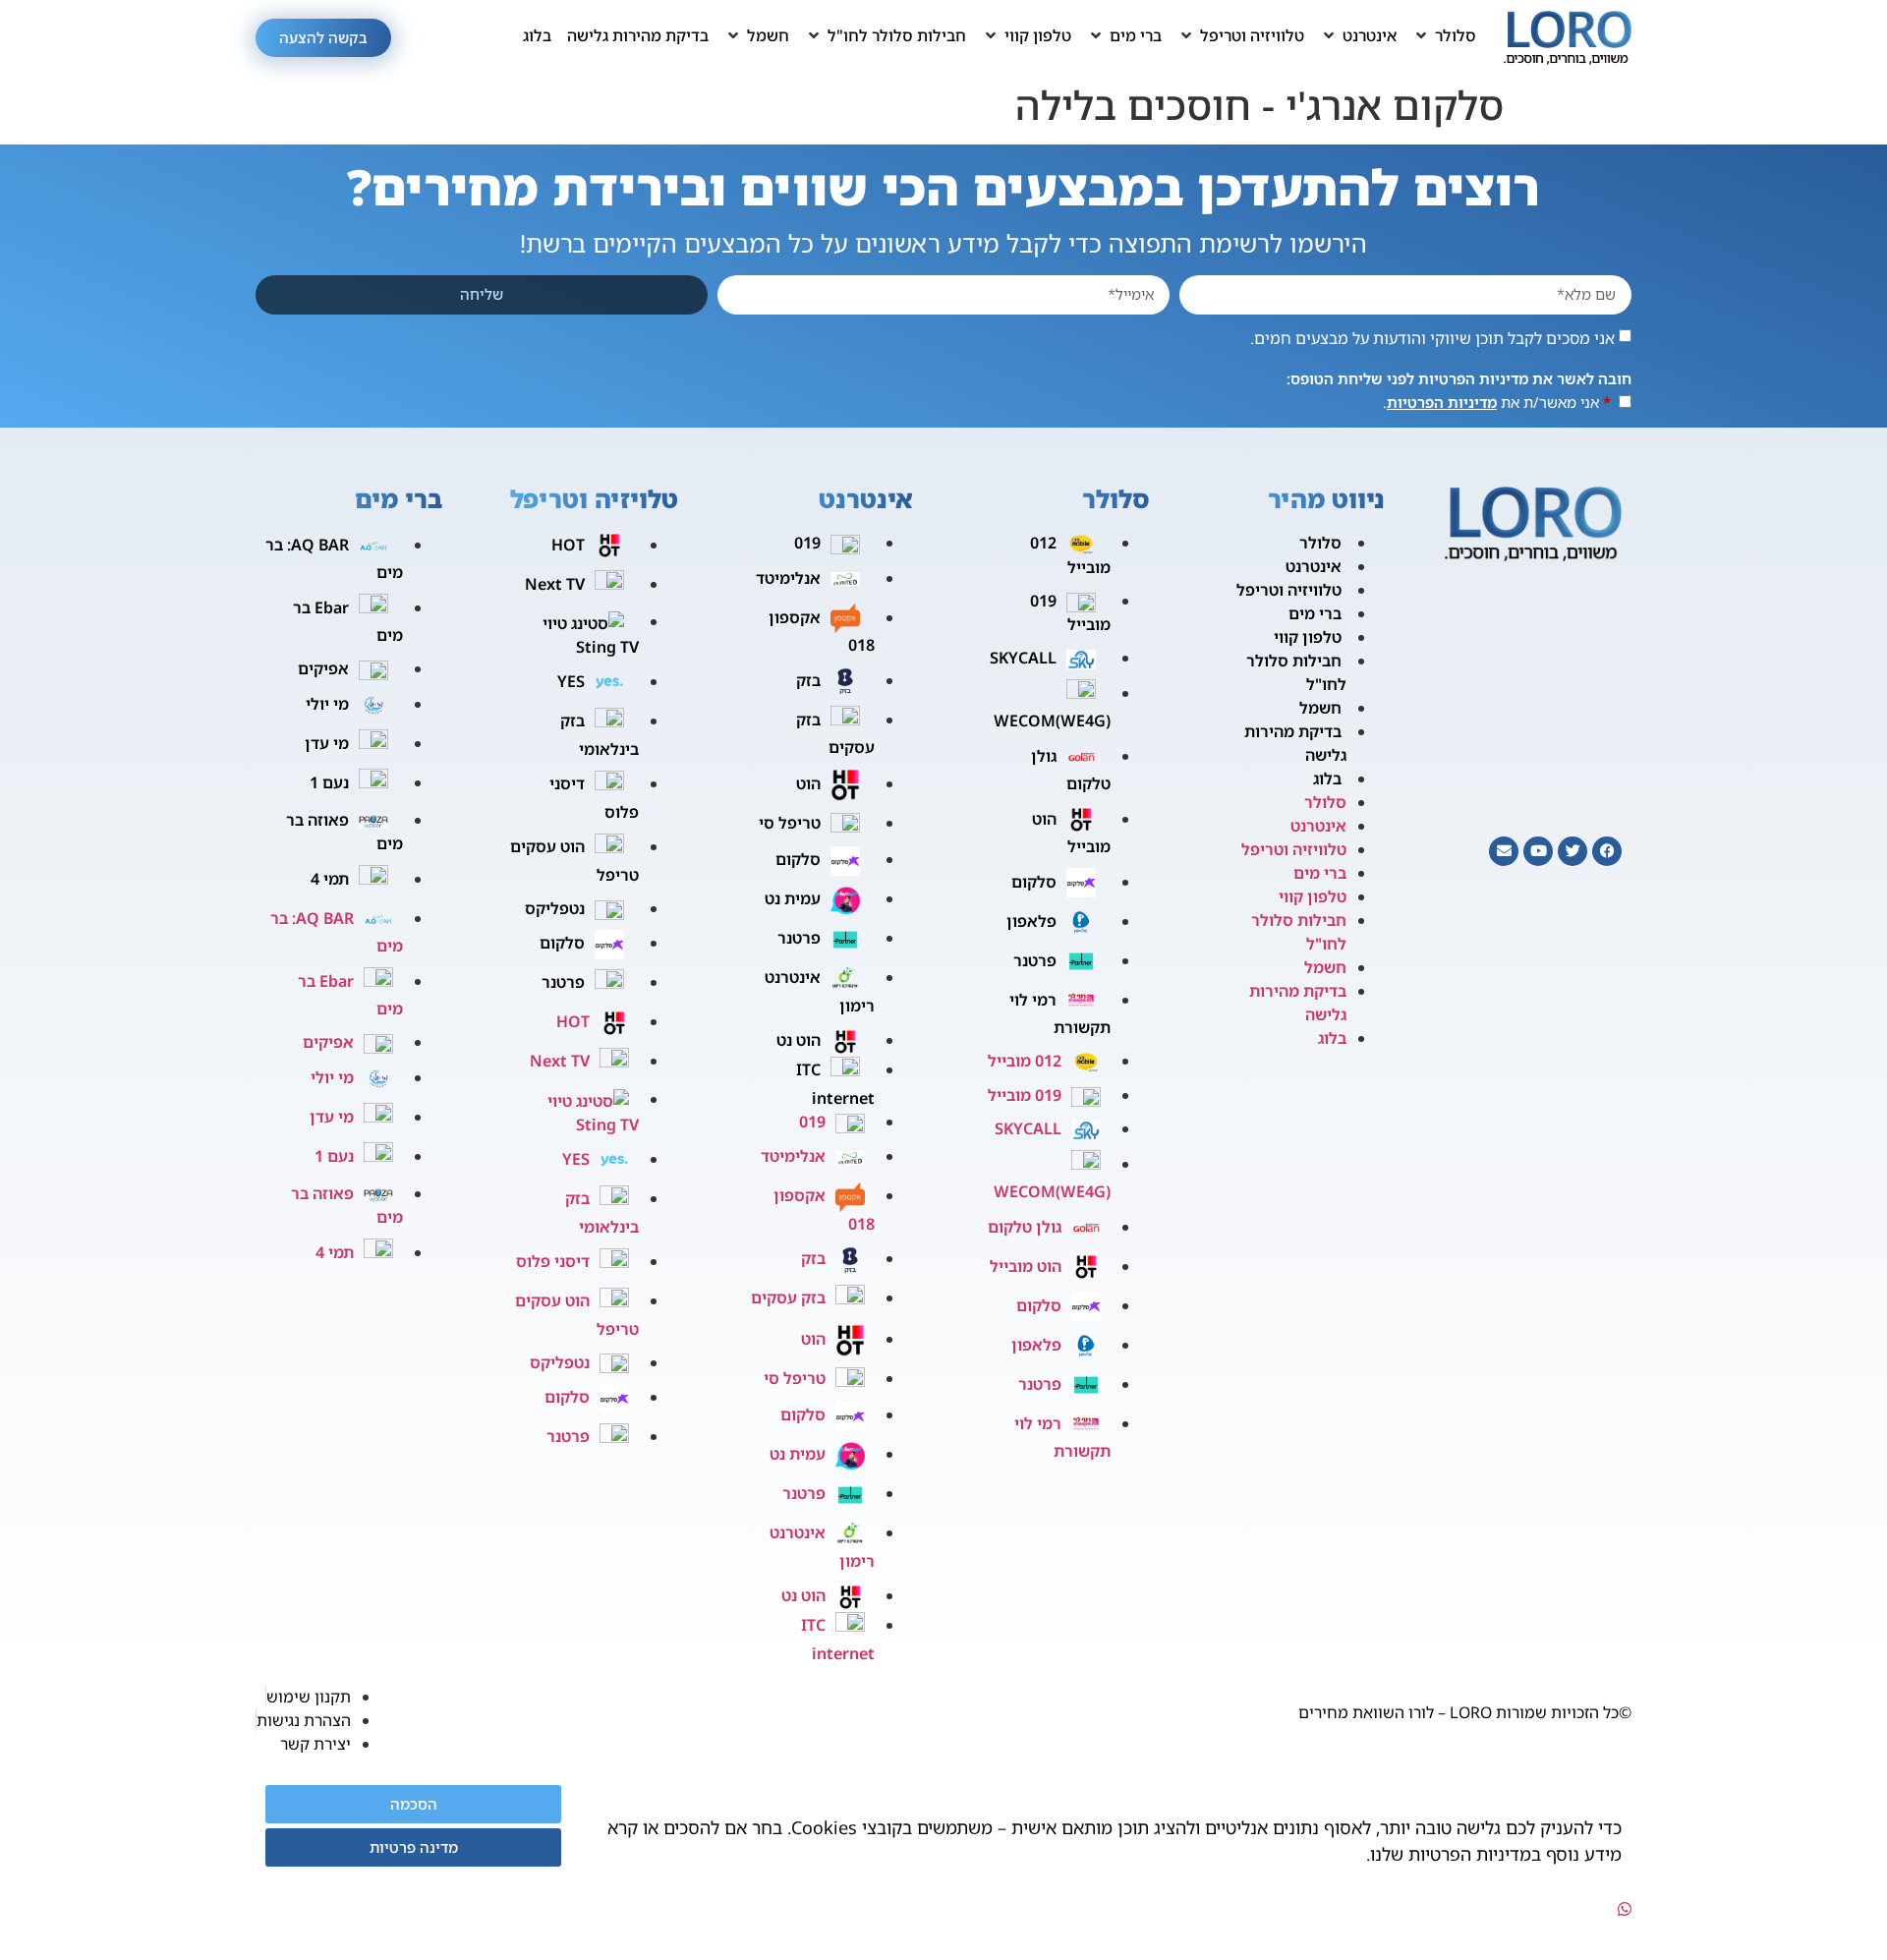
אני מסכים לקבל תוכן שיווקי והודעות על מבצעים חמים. (1432, 338)
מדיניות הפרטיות (1442, 402)
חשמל (1320, 708)
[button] (1444, 35)
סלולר (1320, 543)
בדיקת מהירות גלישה (1295, 743)
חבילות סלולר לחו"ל (1296, 672)
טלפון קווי (1308, 637)
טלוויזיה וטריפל (1289, 590)
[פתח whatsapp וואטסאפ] (1625, 1909)
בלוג (1327, 778)
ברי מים (1315, 613)
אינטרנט (1314, 566)
